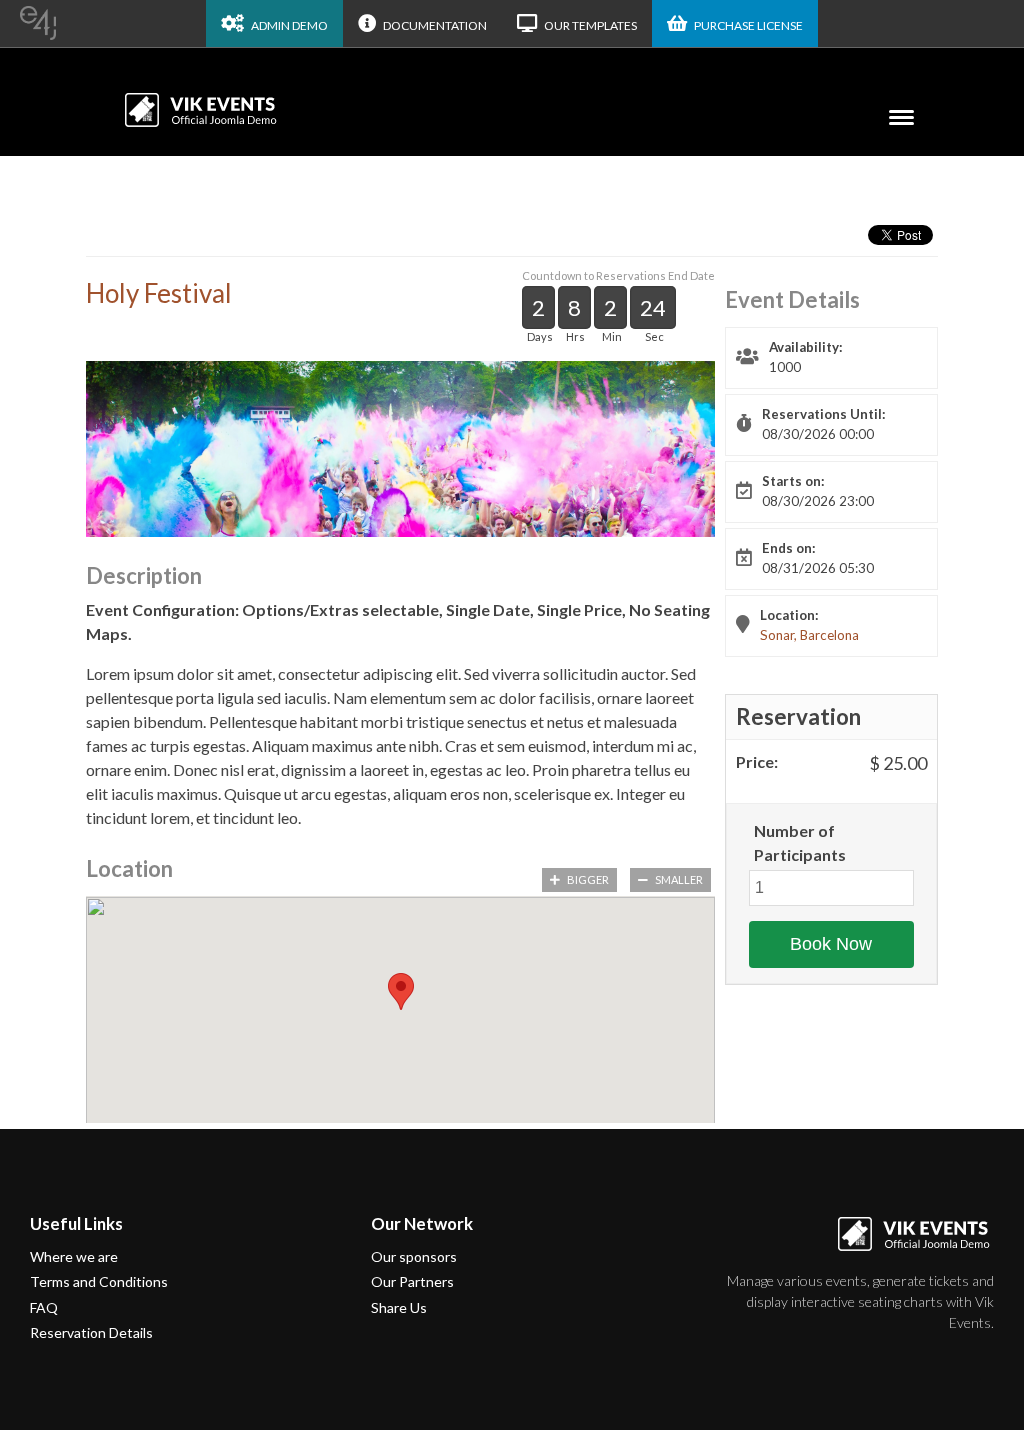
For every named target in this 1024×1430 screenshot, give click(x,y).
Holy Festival (159, 293)
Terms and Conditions (99, 1281)
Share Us (399, 1307)
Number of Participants (800, 842)
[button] (401, 991)
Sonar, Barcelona (809, 635)
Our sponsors (414, 1256)
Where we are (74, 1256)
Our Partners (412, 1281)
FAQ (44, 1307)
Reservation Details (91, 1332)
